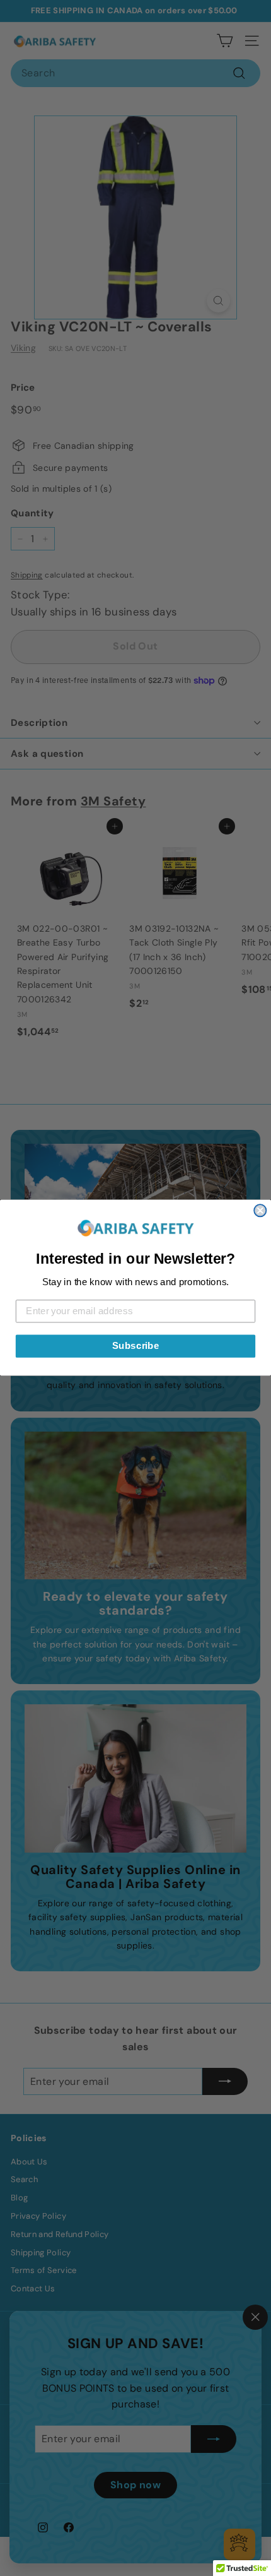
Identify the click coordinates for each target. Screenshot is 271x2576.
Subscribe (136, 1346)
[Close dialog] (260, 1211)
